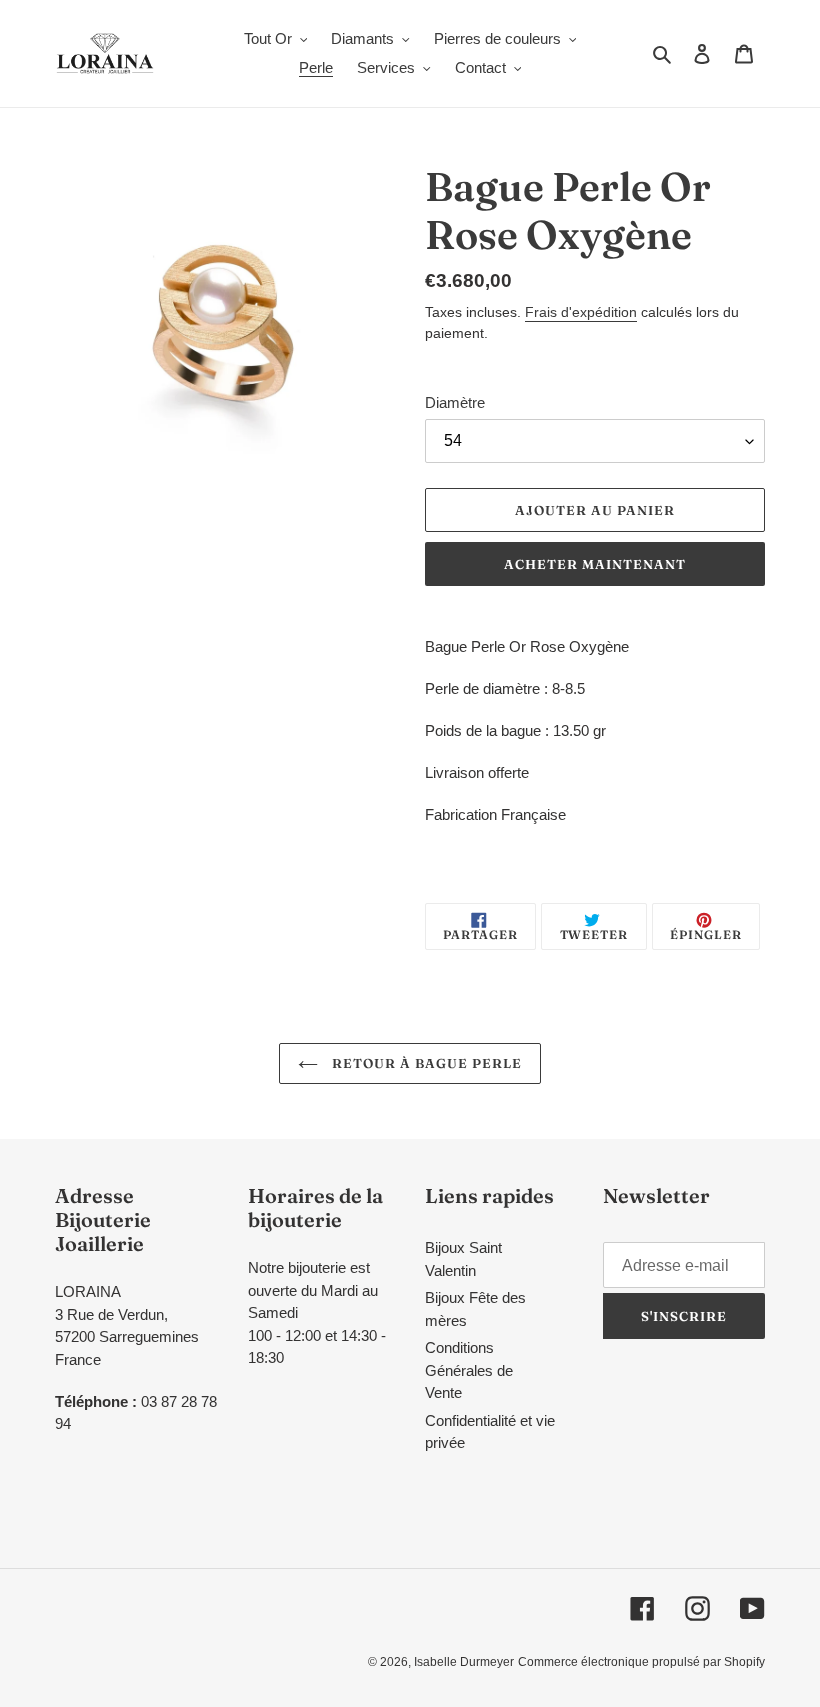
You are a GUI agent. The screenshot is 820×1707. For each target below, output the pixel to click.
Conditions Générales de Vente (469, 1370)
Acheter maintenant (595, 564)
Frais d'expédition (581, 312)
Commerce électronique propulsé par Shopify (641, 1662)
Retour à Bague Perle (425, 1063)
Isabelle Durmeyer (464, 1662)
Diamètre (455, 402)
